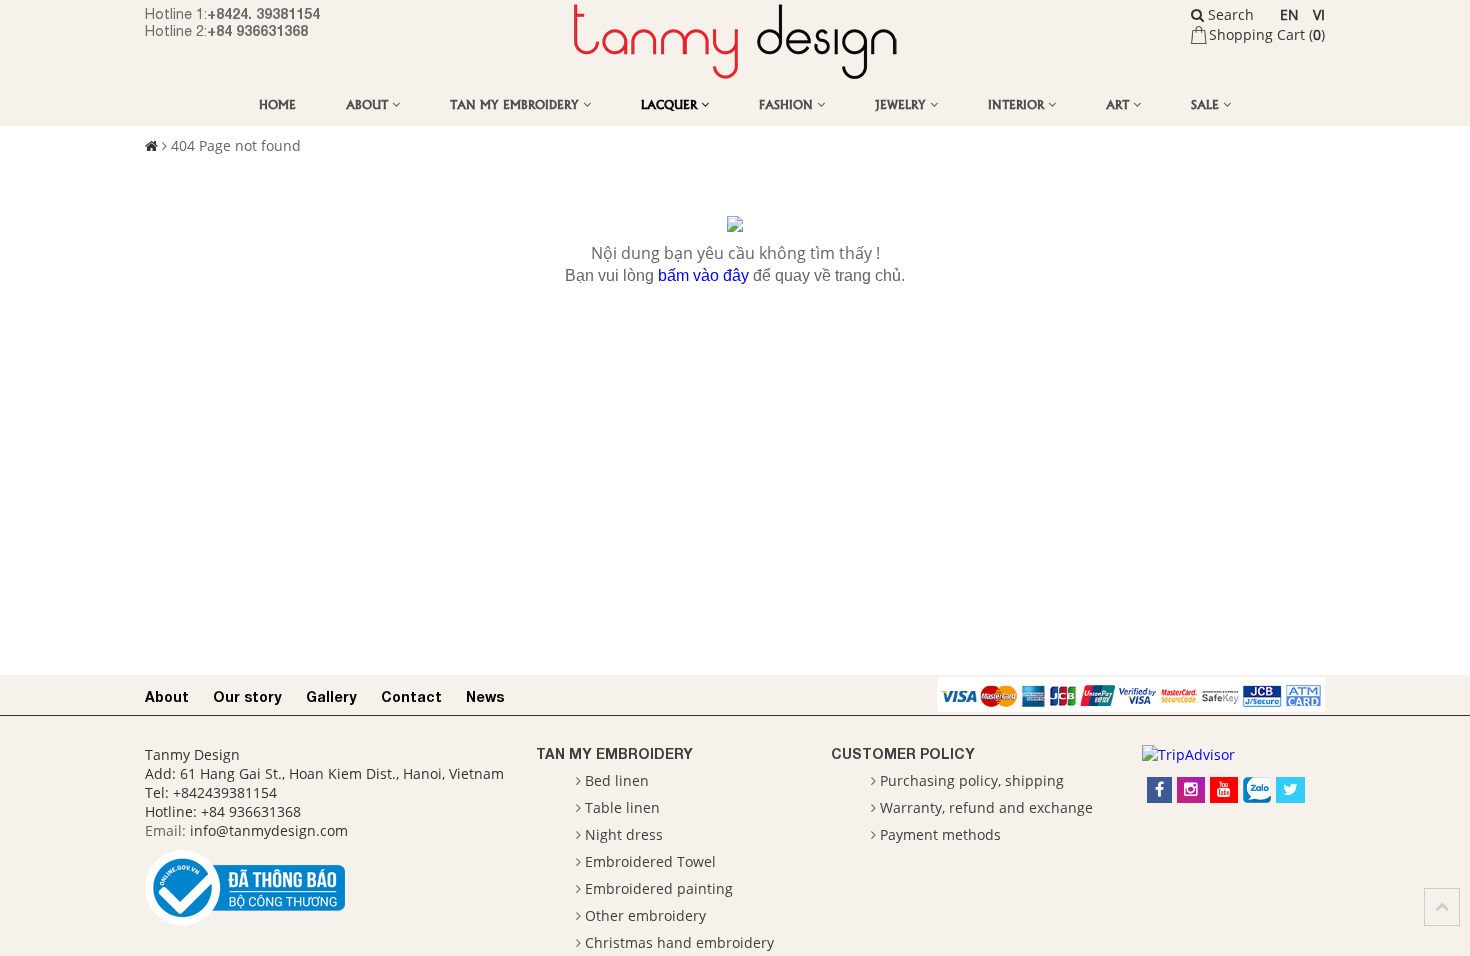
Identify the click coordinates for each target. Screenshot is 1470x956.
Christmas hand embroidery (679, 942)
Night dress (624, 834)
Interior (1018, 103)
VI (1319, 14)
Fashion (788, 103)
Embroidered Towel (650, 861)
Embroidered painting (659, 888)
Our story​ (247, 696)
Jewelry (902, 103)
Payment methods (940, 834)
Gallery (331, 696)
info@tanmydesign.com (269, 830)
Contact (411, 696)
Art (1119, 103)
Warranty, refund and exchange (986, 807)
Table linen (622, 807)
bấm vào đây (703, 275)
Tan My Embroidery (516, 103)
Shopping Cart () (1267, 34)
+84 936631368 (257, 30)
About (369, 103)
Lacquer (671, 103)
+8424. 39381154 (263, 13)
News (485, 696)
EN (1289, 14)
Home (277, 103)
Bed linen (617, 780)
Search (1229, 14)
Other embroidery (645, 915)
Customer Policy (903, 753)
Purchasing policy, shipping (972, 780)
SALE (1207, 103)
